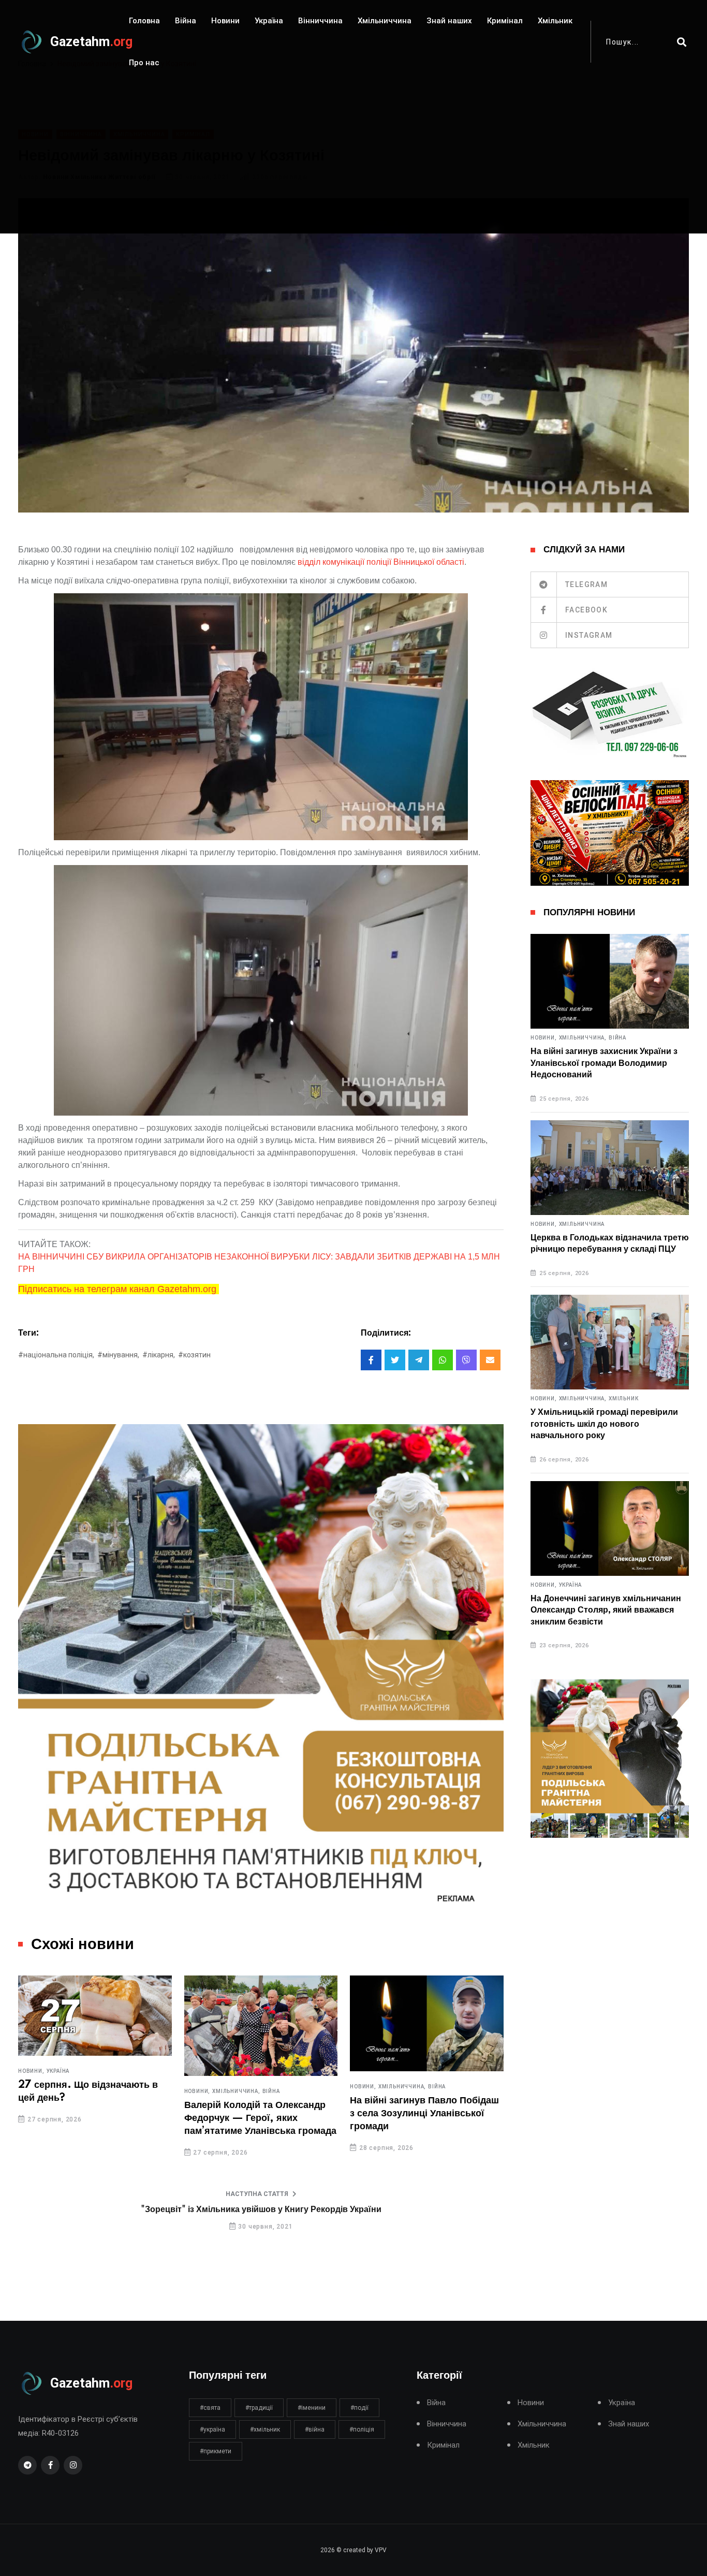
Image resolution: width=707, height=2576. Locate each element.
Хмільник (555, 21)
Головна (144, 21)
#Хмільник (265, 2429)
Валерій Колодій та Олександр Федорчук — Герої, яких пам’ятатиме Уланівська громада (260, 2118)
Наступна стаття (257, 2194)
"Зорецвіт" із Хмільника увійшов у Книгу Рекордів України (261, 2209)
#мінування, (118, 1355)
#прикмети (216, 2451)
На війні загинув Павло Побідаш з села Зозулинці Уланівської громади (424, 2114)
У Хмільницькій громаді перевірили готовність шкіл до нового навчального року (604, 1424)
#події (359, 2408)
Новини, (31, 2071)
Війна (186, 21)
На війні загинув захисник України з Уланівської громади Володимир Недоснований (604, 1063)
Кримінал (505, 21)
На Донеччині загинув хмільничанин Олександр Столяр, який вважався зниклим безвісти (606, 1610)
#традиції (259, 2408)
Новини (225, 21)
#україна (212, 2429)
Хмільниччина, (236, 2091)
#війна (315, 2429)
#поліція (362, 2429)
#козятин (194, 1355)
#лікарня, (159, 1355)
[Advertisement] (353, 161)
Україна (269, 21)
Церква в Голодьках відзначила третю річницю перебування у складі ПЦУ (610, 1243)
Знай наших (449, 21)
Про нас (144, 63)
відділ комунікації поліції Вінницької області (381, 562)
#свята (210, 2408)
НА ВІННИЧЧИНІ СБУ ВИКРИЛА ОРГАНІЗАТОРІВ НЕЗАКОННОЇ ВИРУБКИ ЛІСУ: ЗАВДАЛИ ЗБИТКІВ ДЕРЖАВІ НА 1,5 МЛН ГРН (259, 1263)
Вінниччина (320, 21)
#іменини (312, 2408)
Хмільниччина (385, 21)
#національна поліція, (56, 1355)
